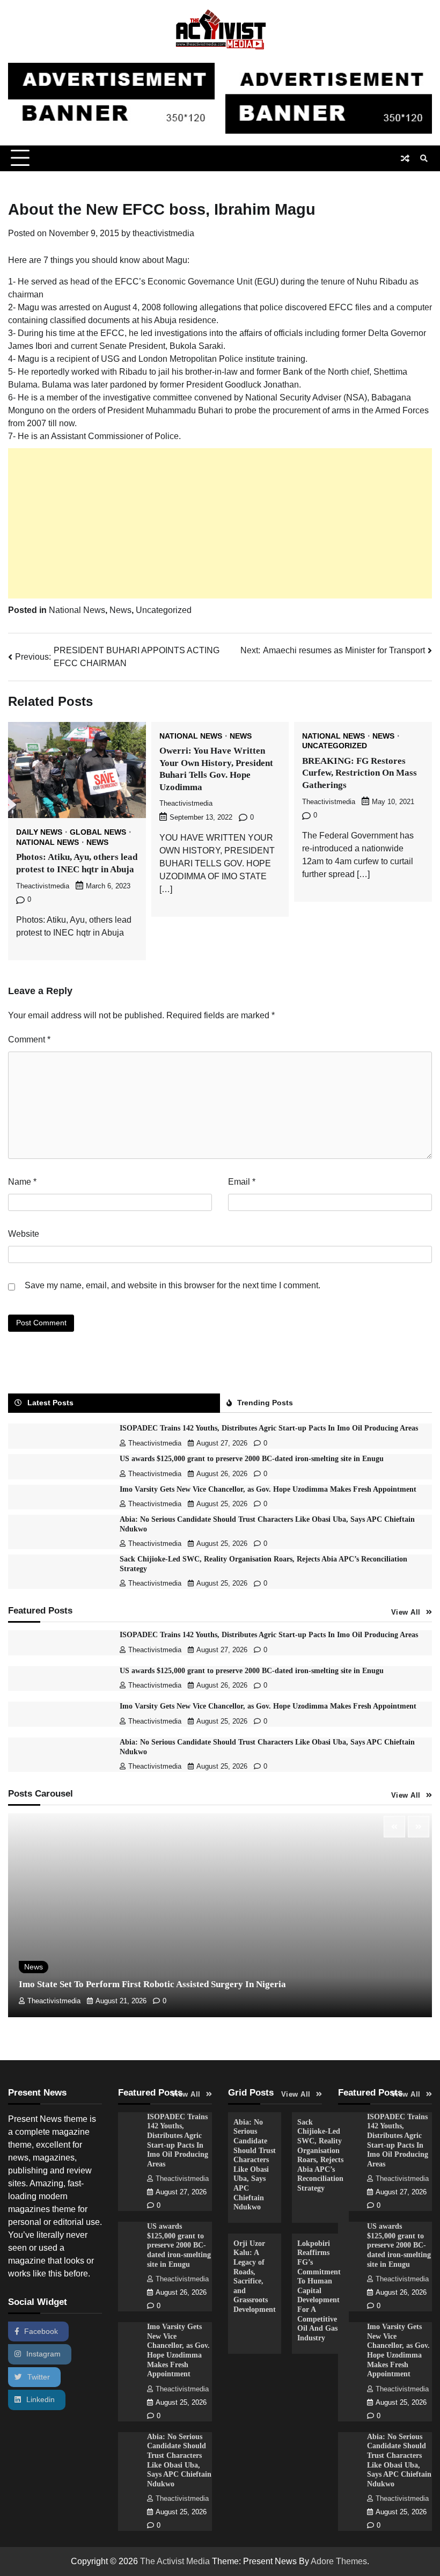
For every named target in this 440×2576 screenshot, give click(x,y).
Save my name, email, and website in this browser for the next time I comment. (173, 1285)
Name (22, 1182)
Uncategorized (164, 610)
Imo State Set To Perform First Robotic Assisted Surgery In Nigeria (152, 1984)
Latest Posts (50, 1403)
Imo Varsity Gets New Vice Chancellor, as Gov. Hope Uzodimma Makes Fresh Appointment (268, 1489)
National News (77, 610)
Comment (29, 1039)
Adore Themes (339, 2561)
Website (24, 1234)
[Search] (424, 158)
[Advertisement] (220, 523)
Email (242, 1182)
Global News (98, 833)
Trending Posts (265, 1403)
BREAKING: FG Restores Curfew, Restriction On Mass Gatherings (360, 773)
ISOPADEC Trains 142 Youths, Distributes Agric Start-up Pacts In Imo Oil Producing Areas (269, 1428)
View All (406, 1612)
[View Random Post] (405, 158)
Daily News (39, 833)
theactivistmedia (163, 233)
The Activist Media (175, 2561)
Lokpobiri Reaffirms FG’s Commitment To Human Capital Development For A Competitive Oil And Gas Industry (319, 2291)
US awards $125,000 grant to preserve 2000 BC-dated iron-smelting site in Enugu (252, 1459)
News (120, 610)
